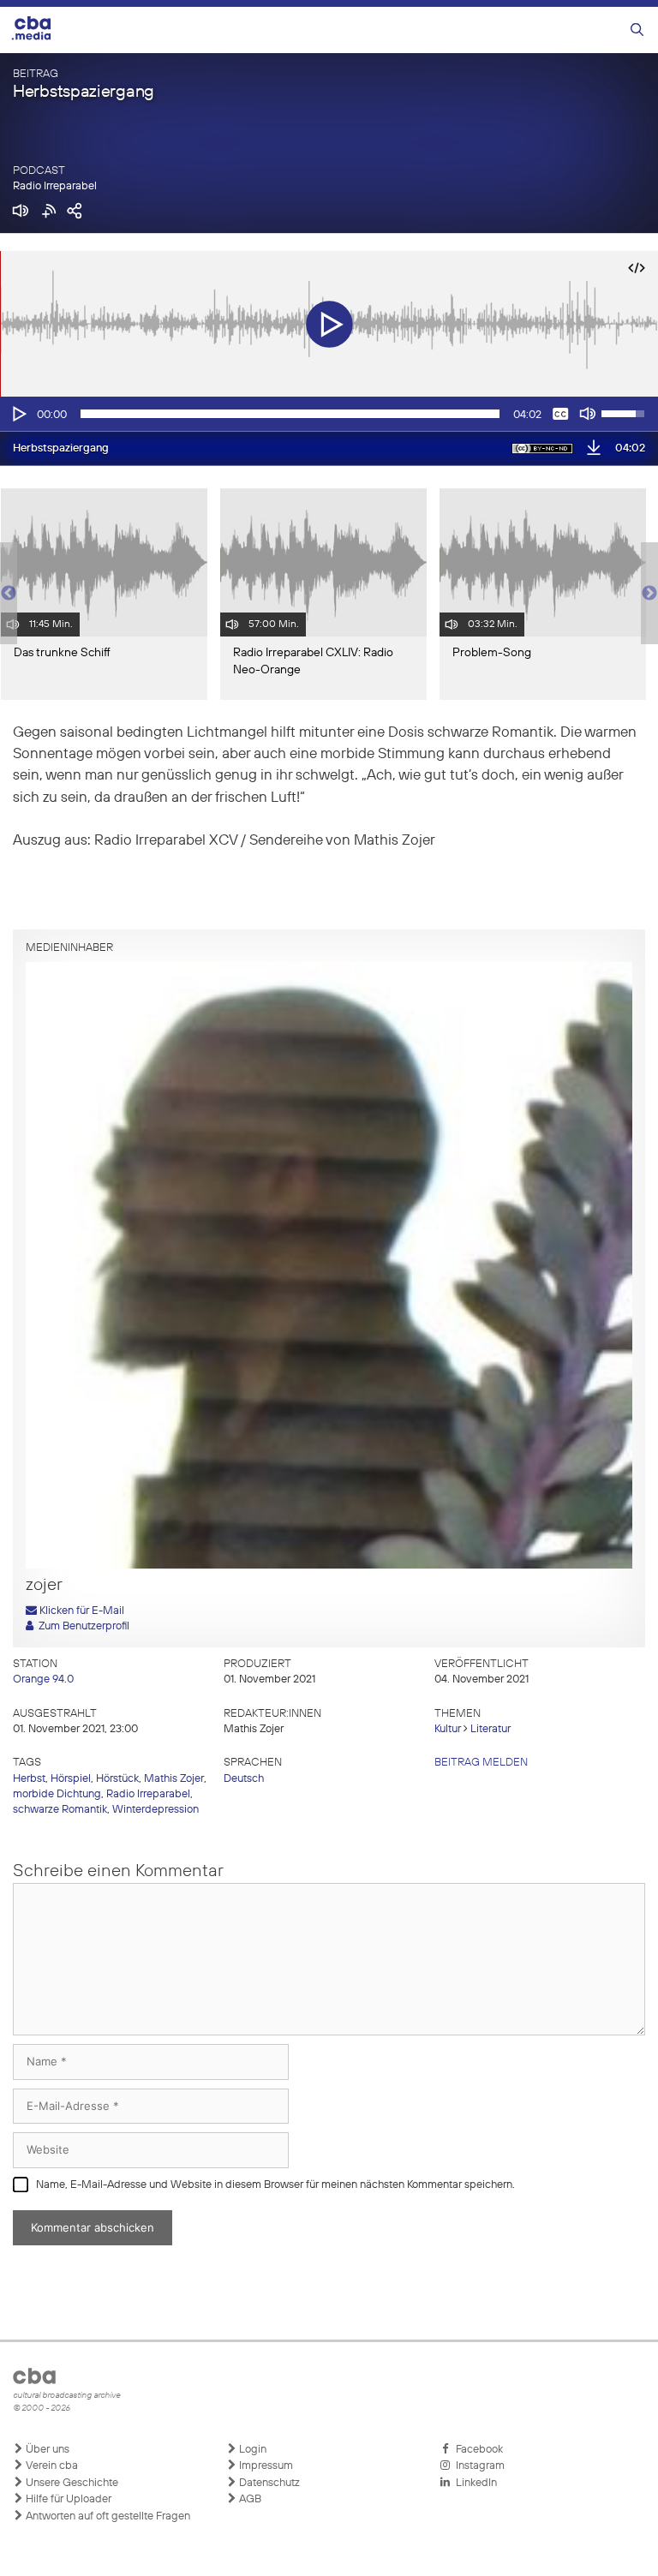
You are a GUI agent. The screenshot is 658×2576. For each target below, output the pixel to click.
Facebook (477, 2450)
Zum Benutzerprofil (81, 1626)
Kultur (448, 1729)
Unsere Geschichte (71, 2483)
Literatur (491, 1729)
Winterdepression (156, 1810)
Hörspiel (71, 1779)
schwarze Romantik (60, 1810)
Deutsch (244, 1779)
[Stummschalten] (588, 414)
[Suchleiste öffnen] (637, 30)
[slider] (290, 414)
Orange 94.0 (43, 1679)
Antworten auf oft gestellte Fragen (107, 2516)
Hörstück (117, 1779)
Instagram (478, 2466)
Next (649, 594)
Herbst (29, 1779)
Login (251, 2450)
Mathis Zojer (174, 1779)
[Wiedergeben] (18, 414)
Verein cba (51, 2466)
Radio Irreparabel (55, 186)
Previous (9, 594)
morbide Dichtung (57, 1794)
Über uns (46, 2450)
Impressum (265, 2466)
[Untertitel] (560, 414)
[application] (329, 414)
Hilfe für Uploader (67, 2499)
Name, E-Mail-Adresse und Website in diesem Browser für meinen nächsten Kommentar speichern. (275, 2185)
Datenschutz (268, 2483)
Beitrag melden (481, 1763)
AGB (249, 2499)
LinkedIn (474, 2483)
